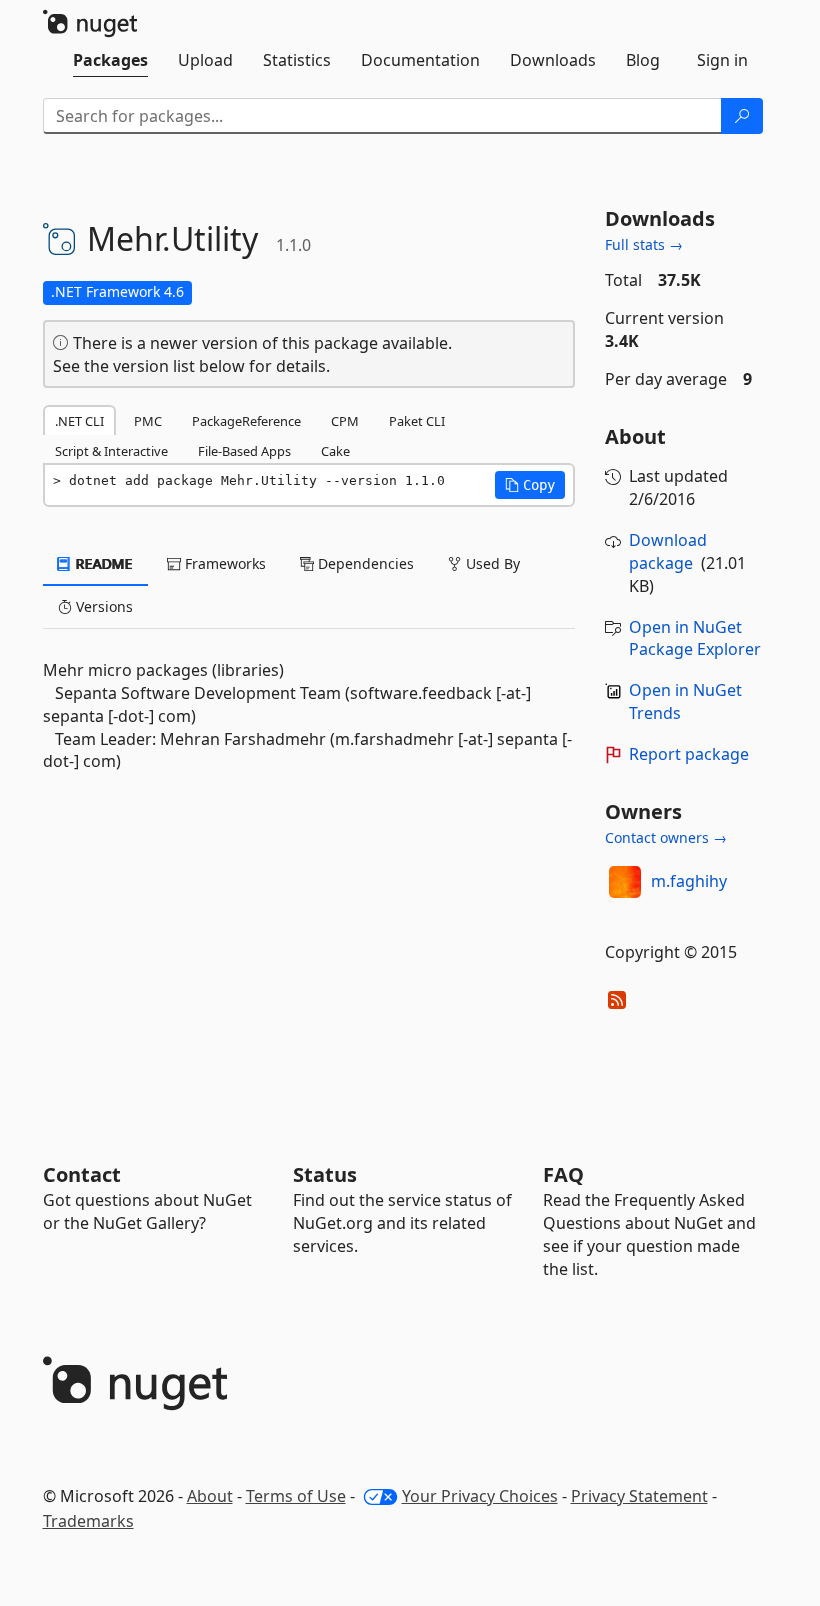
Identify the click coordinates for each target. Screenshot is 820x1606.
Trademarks (88, 1521)
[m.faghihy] (625, 882)
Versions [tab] (102, 606)
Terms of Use (296, 1496)
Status (325, 1174)
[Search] (742, 116)
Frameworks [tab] (223, 563)
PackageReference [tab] (246, 421)
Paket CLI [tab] (417, 421)
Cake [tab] (335, 451)
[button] (530, 485)
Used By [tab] (491, 563)
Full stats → (644, 244)
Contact (82, 1174)
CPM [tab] (345, 421)
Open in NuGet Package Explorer (695, 638)
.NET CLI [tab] (79, 421)
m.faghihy (689, 881)
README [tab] (102, 563)
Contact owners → (666, 837)
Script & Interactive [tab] (111, 451)
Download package (668, 551)
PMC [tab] (148, 421)
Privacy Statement (639, 1496)
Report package (689, 754)
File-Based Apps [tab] (244, 451)
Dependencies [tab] (364, 563)
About (210, 1496)
